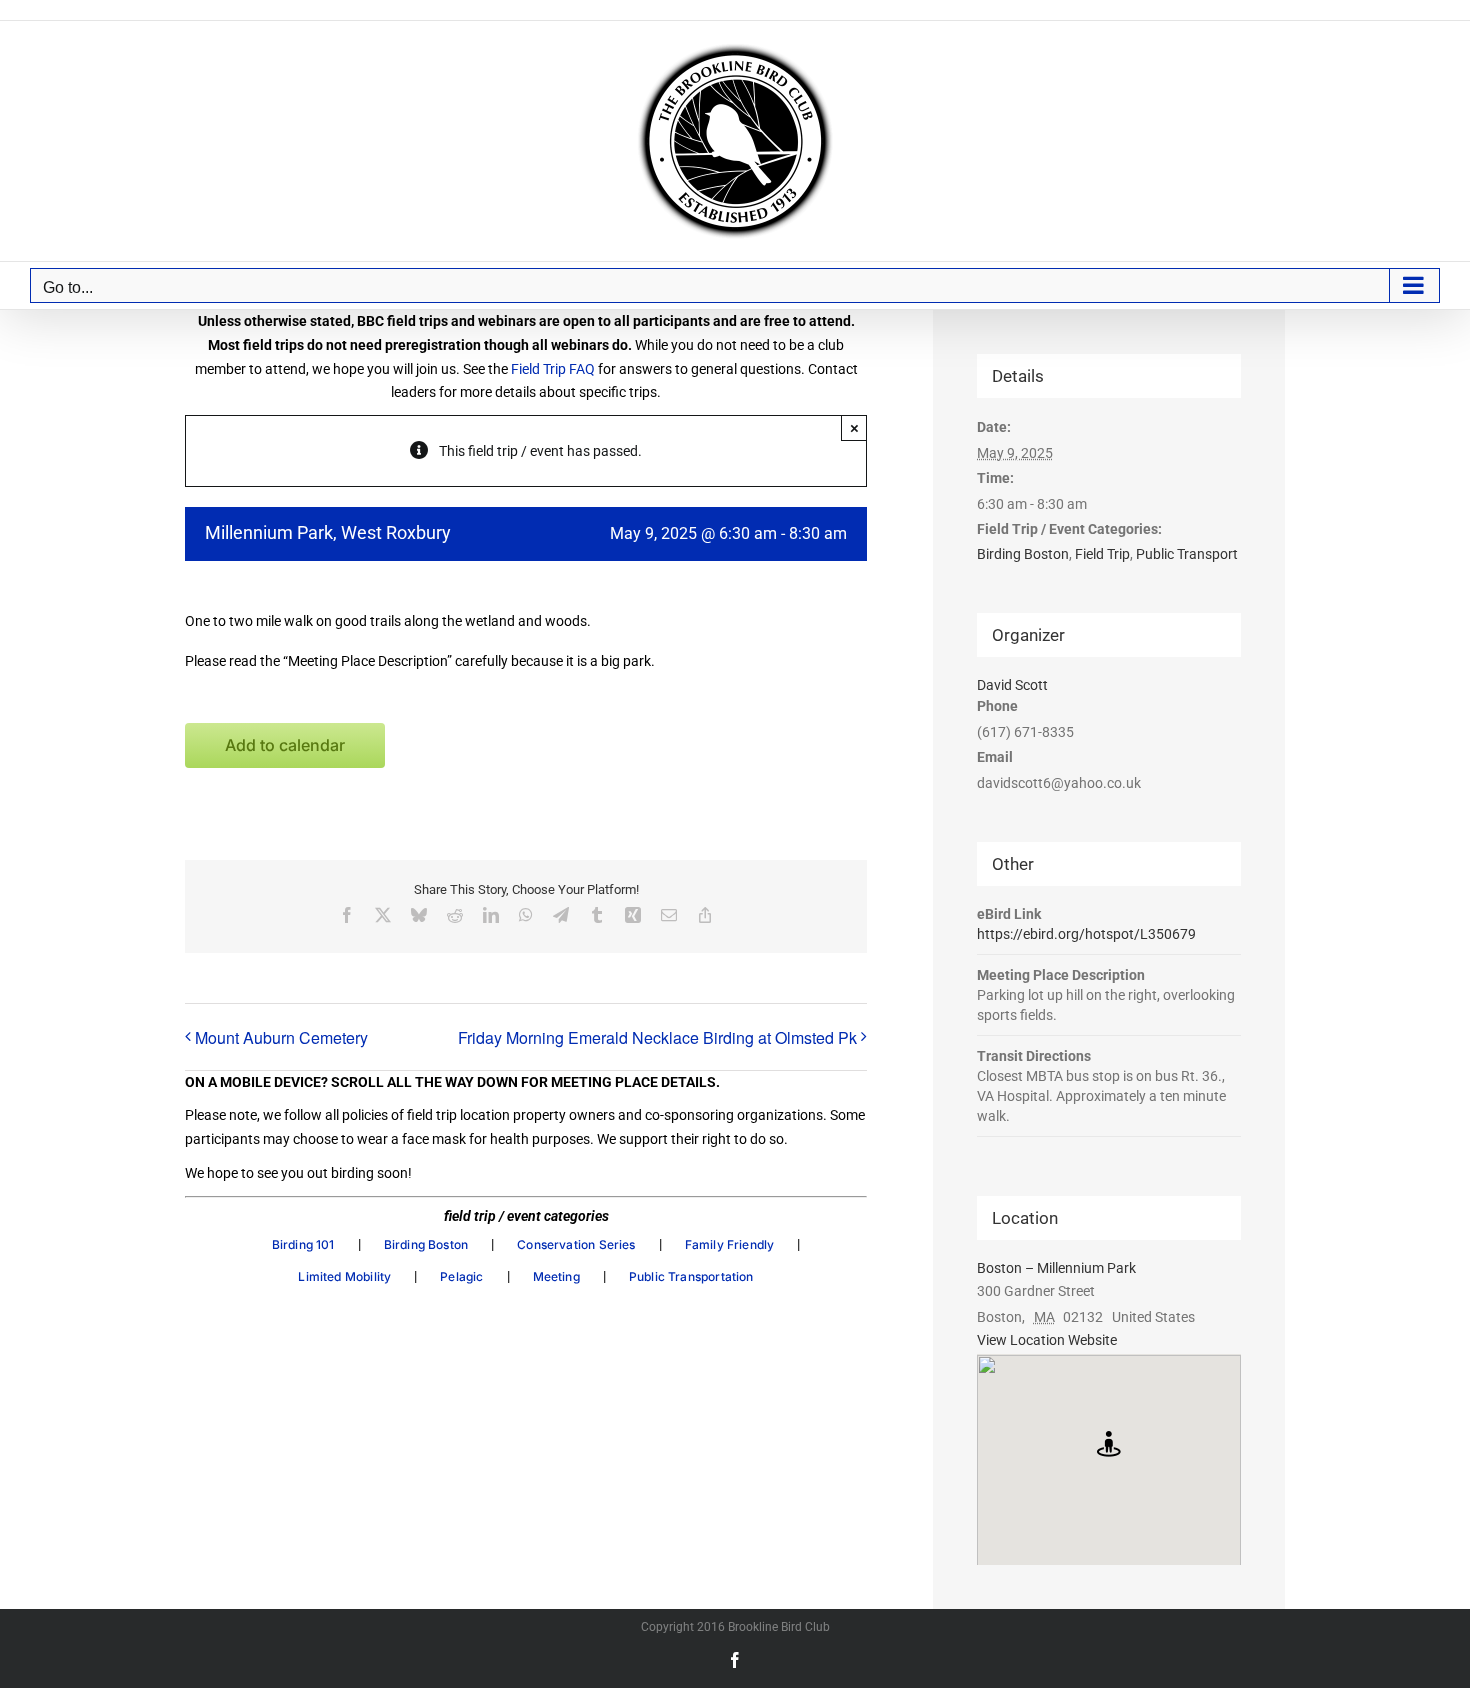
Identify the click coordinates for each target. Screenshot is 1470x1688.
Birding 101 (303, 1244)
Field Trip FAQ (553, 369)
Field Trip (1102, 554)
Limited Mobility (344, 1276)
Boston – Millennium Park (1056, 1268)
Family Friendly (730, 1244)
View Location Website (1047, 1340)
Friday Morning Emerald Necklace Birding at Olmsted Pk (657, 1037)
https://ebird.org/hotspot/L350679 (1086, 934)
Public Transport (1187, 554)
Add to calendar (285, 745)
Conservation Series (576, 1244)
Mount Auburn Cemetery (281, 1037)
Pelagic (461, 1276)
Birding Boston (426, 1244)
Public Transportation (691, 1276)
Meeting (556, 1276)
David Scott (1012, 685)
